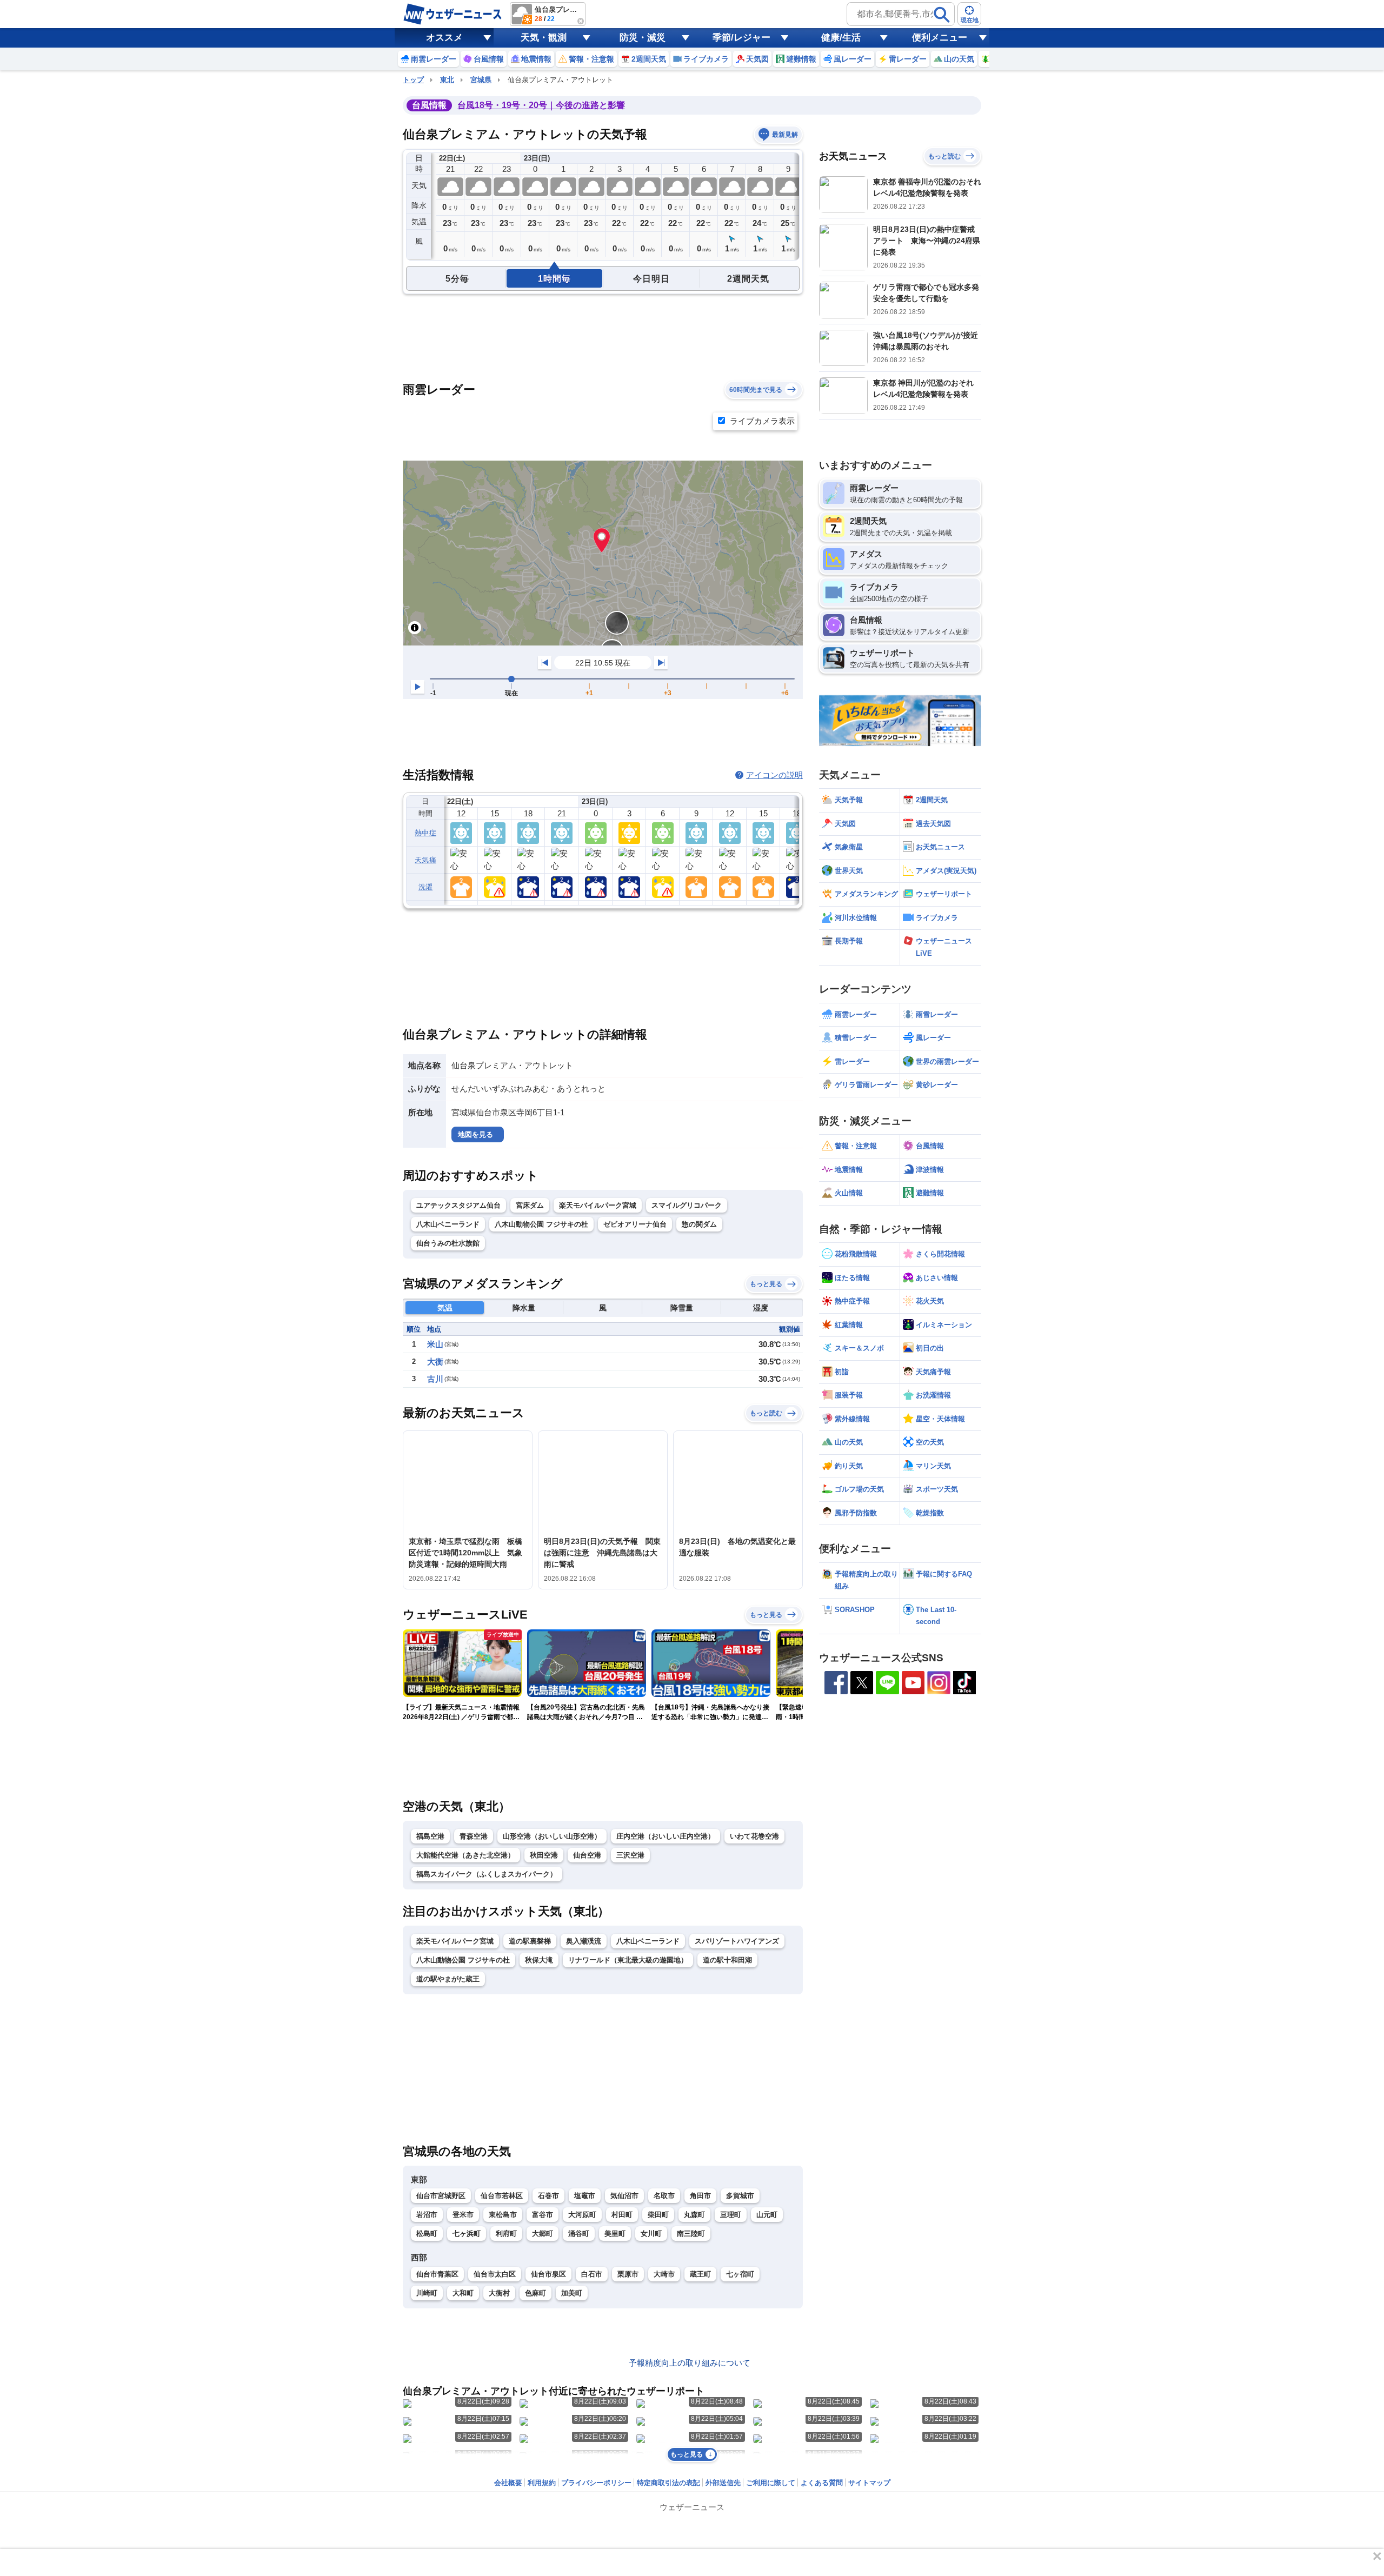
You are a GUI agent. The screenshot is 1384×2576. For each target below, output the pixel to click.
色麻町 (535, 2293)
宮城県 (481, 80)
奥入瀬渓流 (584, 1941)
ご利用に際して (771, 2483)
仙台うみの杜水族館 (448, 1243)
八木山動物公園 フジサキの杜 (541, 1224)
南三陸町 (691, 2234)
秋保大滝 (539, 1960)
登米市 (463, 2215)
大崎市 (664, 2274)
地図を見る (475, 1134)
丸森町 (694, 2215)
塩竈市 (585, 2196)
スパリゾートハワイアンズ (737, 1941)
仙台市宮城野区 (441, 2196)
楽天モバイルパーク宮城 (598, 1205)
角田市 (700, 2196)
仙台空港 (587, 1855)
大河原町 (582, 2215)
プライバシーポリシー (596, 2483)
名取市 (664, 2196)
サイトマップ (869, 2483)
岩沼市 (427, 2215)
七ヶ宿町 (740, 2274)
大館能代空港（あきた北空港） (465, 1855)
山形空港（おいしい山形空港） (552, 1836)
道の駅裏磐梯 (530, 1941)
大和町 (463, 2293)
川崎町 (427, 2293)
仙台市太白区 (495, 2274)
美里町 (615, 2234)
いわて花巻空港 (754, 1836)
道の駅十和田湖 (727, 1960)
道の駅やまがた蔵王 (448, 1979)
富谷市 (543, 2215)
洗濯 (426, 887)
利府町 (506, 2234)
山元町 (767, 2215)
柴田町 (658, 2215)
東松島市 (503, 2215)
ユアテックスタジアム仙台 (458, 1205)
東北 (447, 80)
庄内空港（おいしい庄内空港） (666, 1836)
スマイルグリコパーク (687, 1205)
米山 (435, 1344)
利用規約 (542, 2483)
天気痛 (425, 860)
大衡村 (499, 2293)
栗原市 (628, 2274)
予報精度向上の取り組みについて (690, 2363)
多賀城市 (740, 2196)
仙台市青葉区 (437, 2274)
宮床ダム (530, 1205)
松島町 (427, 2234)
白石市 (592, 2274)
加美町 (572, 2293)
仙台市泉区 (548, 2274)
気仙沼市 (624, 2196)
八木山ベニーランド (448, 1224)
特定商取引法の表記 (668, 2483)
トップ (413, 80)
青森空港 (474, 1836)
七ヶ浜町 (467, 2234)
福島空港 (430, 1836)
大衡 (435, 1362)
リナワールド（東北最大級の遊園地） (628, 1960)
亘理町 (731, 2215)
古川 (435, 1379)
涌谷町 (579, 2234)
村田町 (622, 2215)
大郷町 (543, 2234)
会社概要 (508, 2483)
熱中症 (425, 833)
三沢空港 (630, 1855)
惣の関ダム (699, 1224)
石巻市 (548, 2196)
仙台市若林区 (502, 2196)
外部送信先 (723, 2483)
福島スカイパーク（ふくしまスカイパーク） (487, 1874)
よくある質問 (822, 2483)
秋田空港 (544, 1855)
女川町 (651, 2234)
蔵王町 (700, 2274)
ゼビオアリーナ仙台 (635, 1224)
